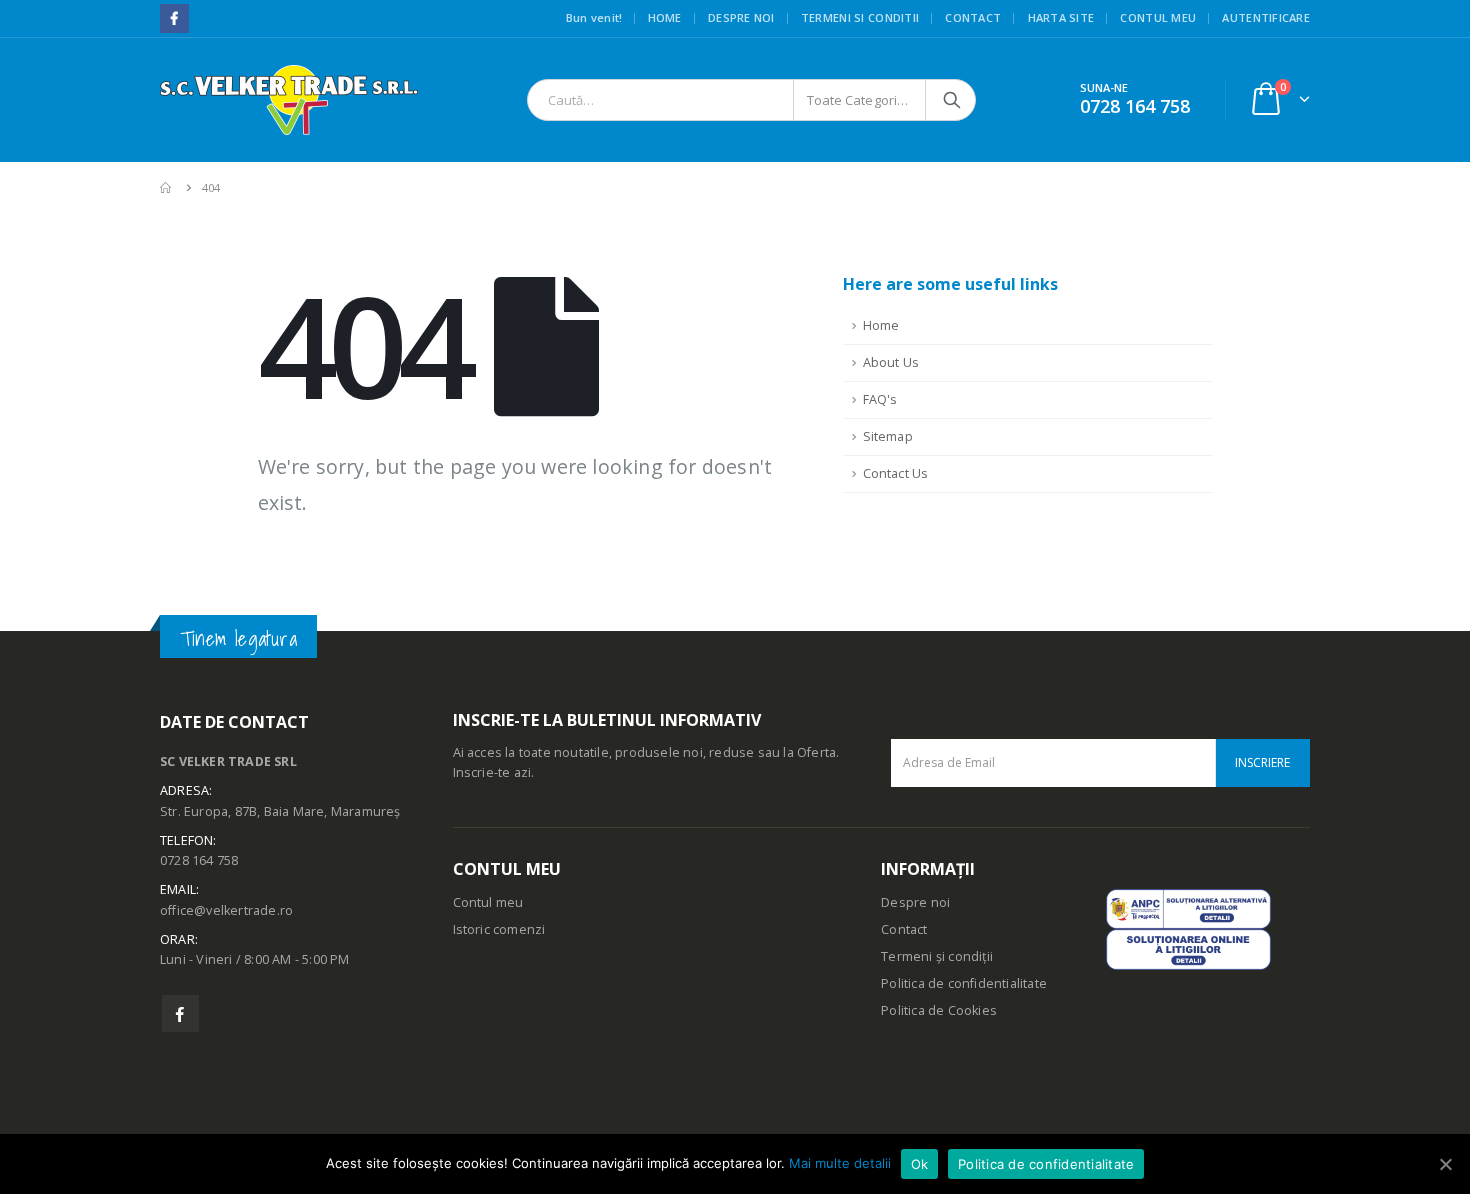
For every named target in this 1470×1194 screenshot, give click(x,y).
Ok (920, 1164)
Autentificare (1266, 17)
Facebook (180, 1013)
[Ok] (1445, 1164)
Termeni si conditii (860, 17)
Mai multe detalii (840, 1163)
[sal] (1188, 907)
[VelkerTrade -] (289, 100)
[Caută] (952, 100)
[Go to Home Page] (167, 187)
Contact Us (896, 473)
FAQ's (880, 399)
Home (665, 17)
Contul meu (1158, 17)
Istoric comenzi (499, 929)
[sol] (1188, 948)
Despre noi (741, 17)
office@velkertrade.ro (226, 910)
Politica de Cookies (939, 1010)
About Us (891, 362)
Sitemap (888, 436)
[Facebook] (174, 18)
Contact (973, 17)
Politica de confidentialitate (964, 983)
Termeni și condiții (937, 956)
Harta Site (1061, 17)
